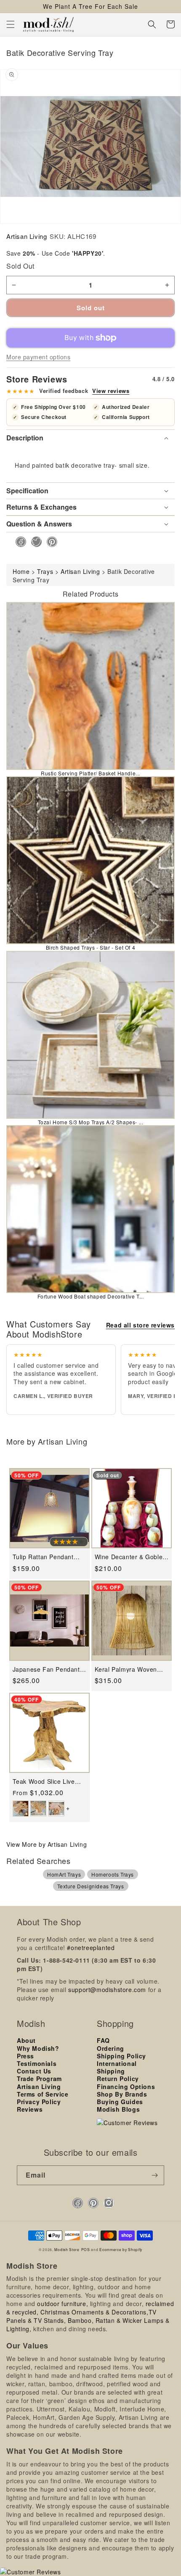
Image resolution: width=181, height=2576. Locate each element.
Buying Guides (120, 2102)
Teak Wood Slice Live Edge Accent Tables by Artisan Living (46, 1781)
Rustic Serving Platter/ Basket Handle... (90, 773)
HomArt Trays (64, 1874)
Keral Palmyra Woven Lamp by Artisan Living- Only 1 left (129, 1669)
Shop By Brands (122, 2094)
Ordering (110, 2048)
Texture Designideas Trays (91, 1886)
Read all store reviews (140, 1325)
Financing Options (126, 2086)
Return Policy (118, 2079)
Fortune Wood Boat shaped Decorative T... (91, 1296)
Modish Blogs (118, 2109)
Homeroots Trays (113, 1874)
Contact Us (34, 2071)
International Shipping (117, 2067)
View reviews (111, 391)
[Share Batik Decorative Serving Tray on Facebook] (18, 542)
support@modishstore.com (107, 1990)
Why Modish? (38, 2048)
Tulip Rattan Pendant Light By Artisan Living (45, 1557)
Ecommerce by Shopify (121, 2249)
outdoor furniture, (63, 2304)
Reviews (30, 2109)
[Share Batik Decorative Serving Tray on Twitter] (34, 542)
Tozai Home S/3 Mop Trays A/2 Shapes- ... (91, 1122)
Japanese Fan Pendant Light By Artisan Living (46, 1669)
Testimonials (37, 2063)
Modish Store (67, 2249)
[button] (11, 24)
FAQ (103, 2040)
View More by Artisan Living (47, 1844)
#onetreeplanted (91, 1948)
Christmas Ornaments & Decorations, (94, 2312)
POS (86, 2249)
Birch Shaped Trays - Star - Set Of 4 (91, 947)
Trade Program (39, 2079)
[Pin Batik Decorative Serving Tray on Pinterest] (49, 542)
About (26, 2040)
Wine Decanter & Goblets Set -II (131, 1557)
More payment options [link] (38, 357)
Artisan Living (27, 236)
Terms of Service (43, 2094)
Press (25, 2056)
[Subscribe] (154, 2175)
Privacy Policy (39, 2102)
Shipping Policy (121, 2056)
